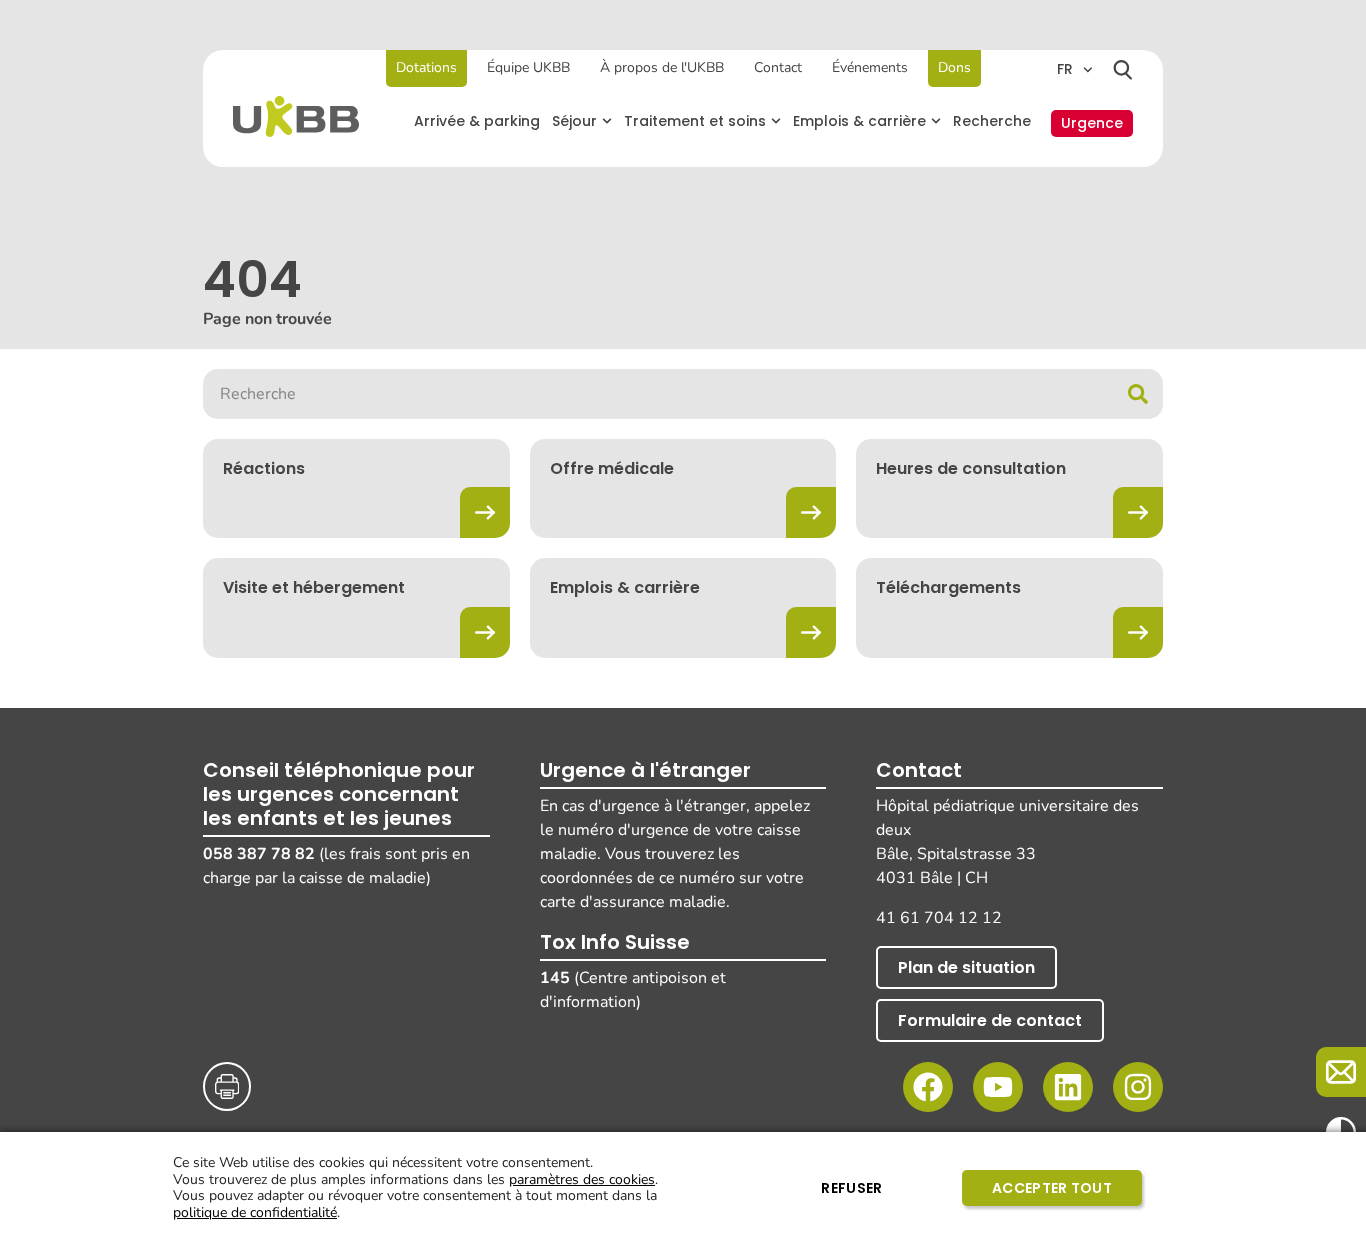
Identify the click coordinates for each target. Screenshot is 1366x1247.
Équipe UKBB (528, 67)
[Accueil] (296, 116)
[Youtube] (998, 1087)
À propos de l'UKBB (662, 67)
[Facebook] (928, 1087)
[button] (582, 121)
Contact (778, 67)
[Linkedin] (1068, 1087)
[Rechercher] (1123, 70)
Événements (870, 67)
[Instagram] (1138, 1087)
